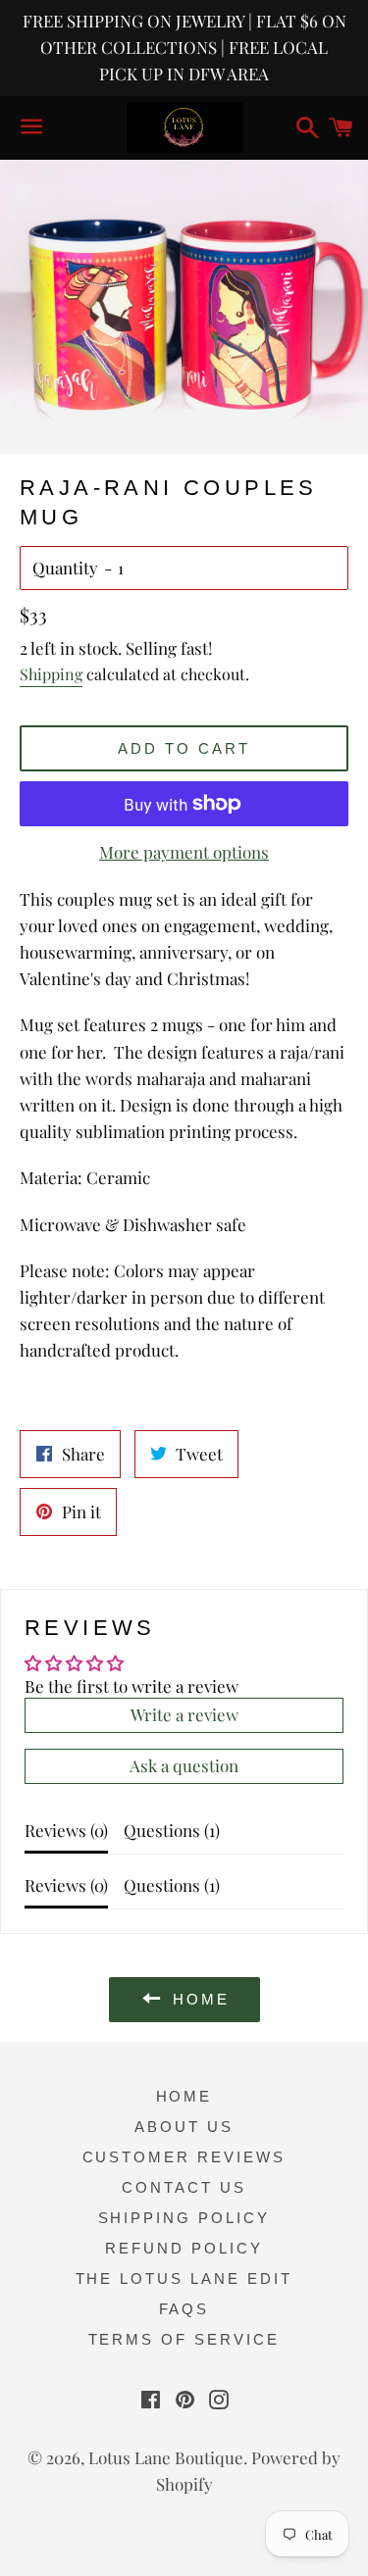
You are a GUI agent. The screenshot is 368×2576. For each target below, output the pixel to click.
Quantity (65, 568)
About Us (184, 2127)
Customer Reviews (184, 2157)
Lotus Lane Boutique (166, 2457)
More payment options (184, 852)
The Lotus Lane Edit (184, 2279)
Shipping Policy (184, 2218)
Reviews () (66, 1830)
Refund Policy (184, 2248)
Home (184, 2096)
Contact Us (184, 2187)
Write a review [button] (184, 1714)
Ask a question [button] (184, 1765)
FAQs (184, 2309)
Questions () (172, 1830)
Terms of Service (184, 2339)
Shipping (51, 674)
